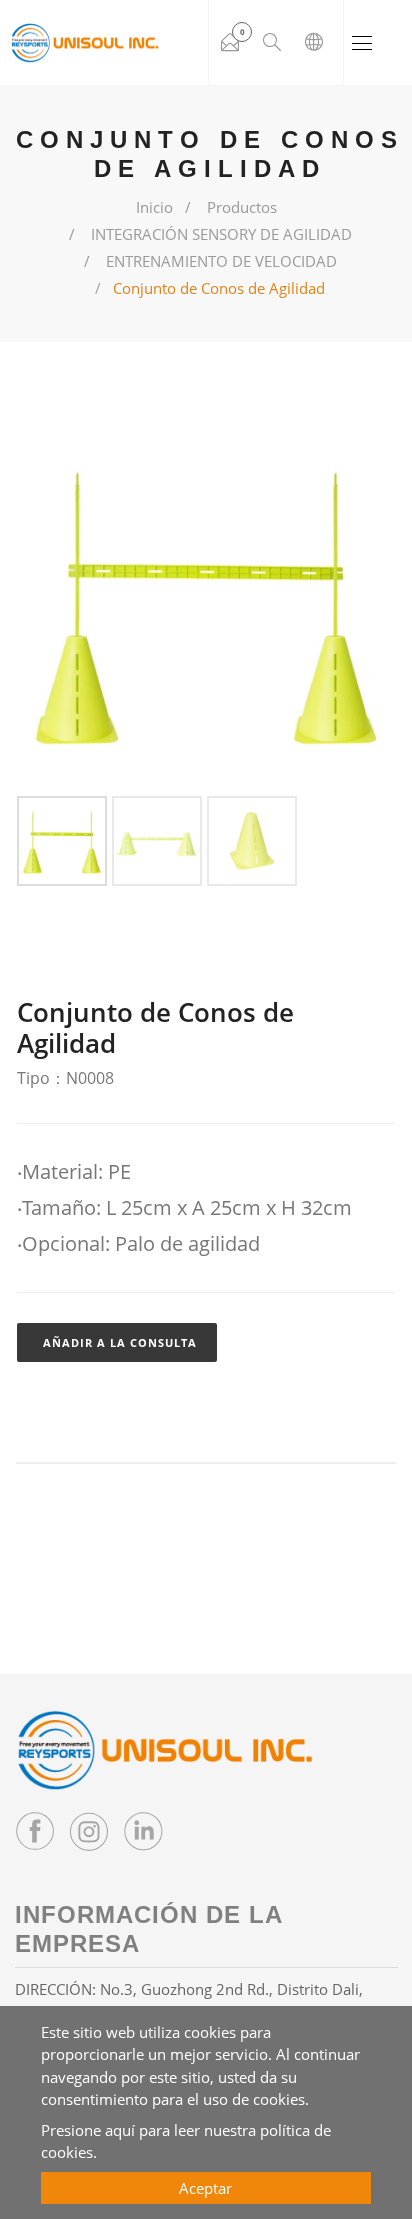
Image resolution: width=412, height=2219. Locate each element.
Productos (242, 207)
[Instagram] (89, 1831)
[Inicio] (85, 43)
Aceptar (205, 2188)
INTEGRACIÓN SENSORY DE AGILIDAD (221, 234)
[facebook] (35, 1831)
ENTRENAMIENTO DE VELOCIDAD (221, 261)
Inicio (154, 207)
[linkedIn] (143, 1831)
